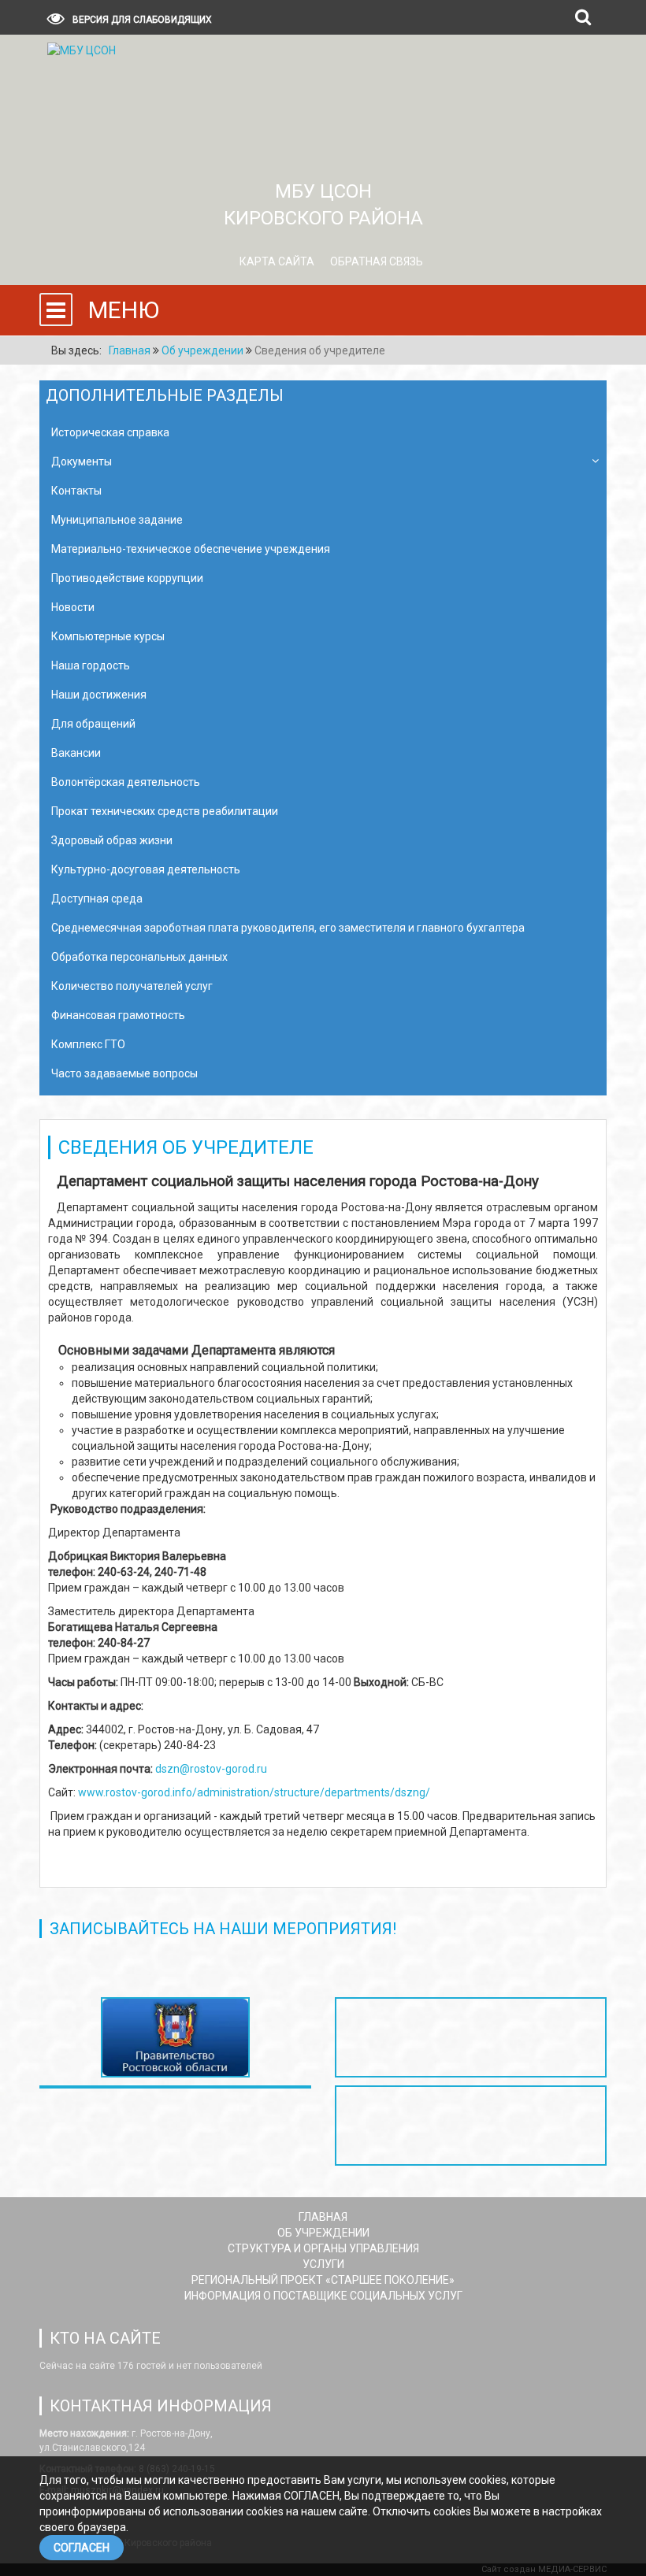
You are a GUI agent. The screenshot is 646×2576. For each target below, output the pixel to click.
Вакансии (76, 753)
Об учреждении (323, 2233)
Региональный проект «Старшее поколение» (323, 2280)
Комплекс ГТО (88, 1044)
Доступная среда (97, 899)
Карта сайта (277, 261)
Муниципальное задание (117, 520)
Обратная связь (377, 261)
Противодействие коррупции (127, 578)
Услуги (323, 2264)
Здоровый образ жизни (112, 840)
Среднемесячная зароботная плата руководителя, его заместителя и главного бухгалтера (288, 928)
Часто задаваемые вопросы (124, 1073)
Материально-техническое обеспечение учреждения (191, 549)
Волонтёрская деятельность (126, 782)
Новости (73, 607)
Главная (323, 2217)
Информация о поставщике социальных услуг (323, 2296)
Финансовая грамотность (118, 1015)
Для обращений (93, 724)
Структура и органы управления (323, 2248)
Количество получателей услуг (132, 986)
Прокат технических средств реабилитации (165, 811)
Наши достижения (99, 695)
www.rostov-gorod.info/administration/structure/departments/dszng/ (254, 1792)
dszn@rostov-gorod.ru (211, 1769)
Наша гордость (91, 665)
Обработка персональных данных (139, 957)
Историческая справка (110, 432)
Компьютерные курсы (108, 636)
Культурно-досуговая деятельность (146, 869)
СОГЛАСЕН (82, 2548)
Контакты (76, 491)
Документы (82, 461)
